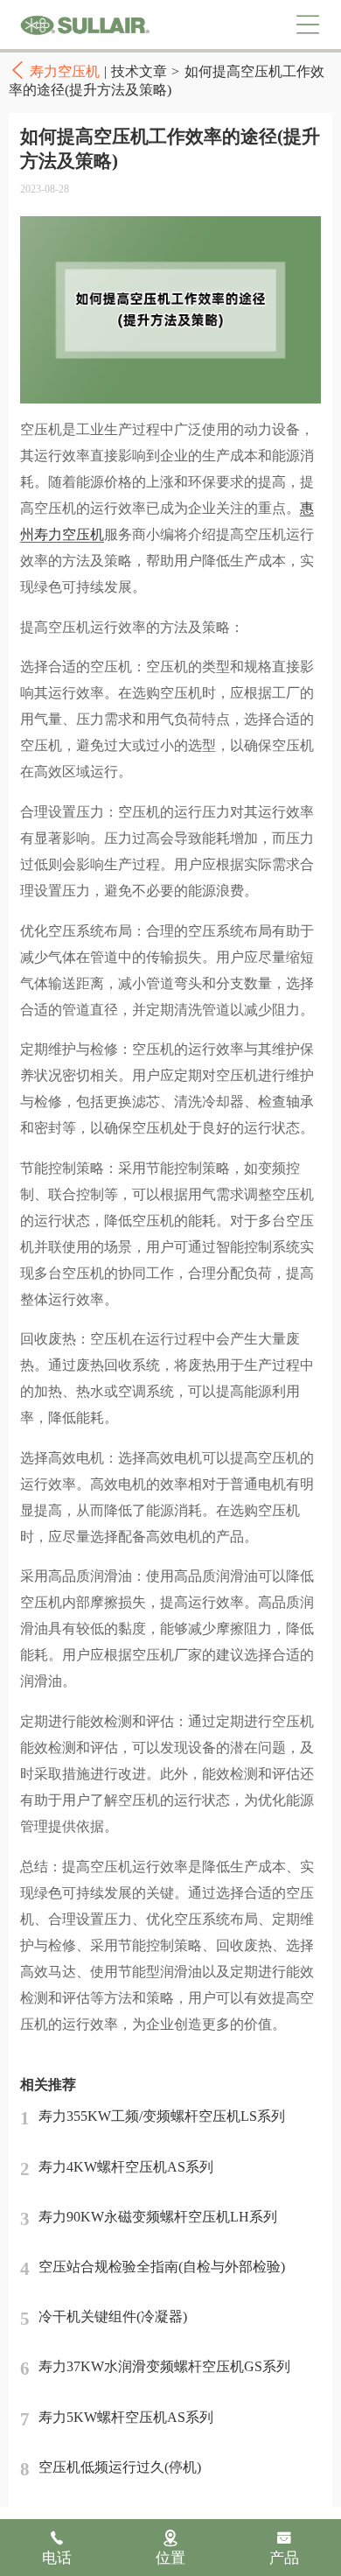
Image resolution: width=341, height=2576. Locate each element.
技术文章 (139, 71)
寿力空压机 (85, 25)
